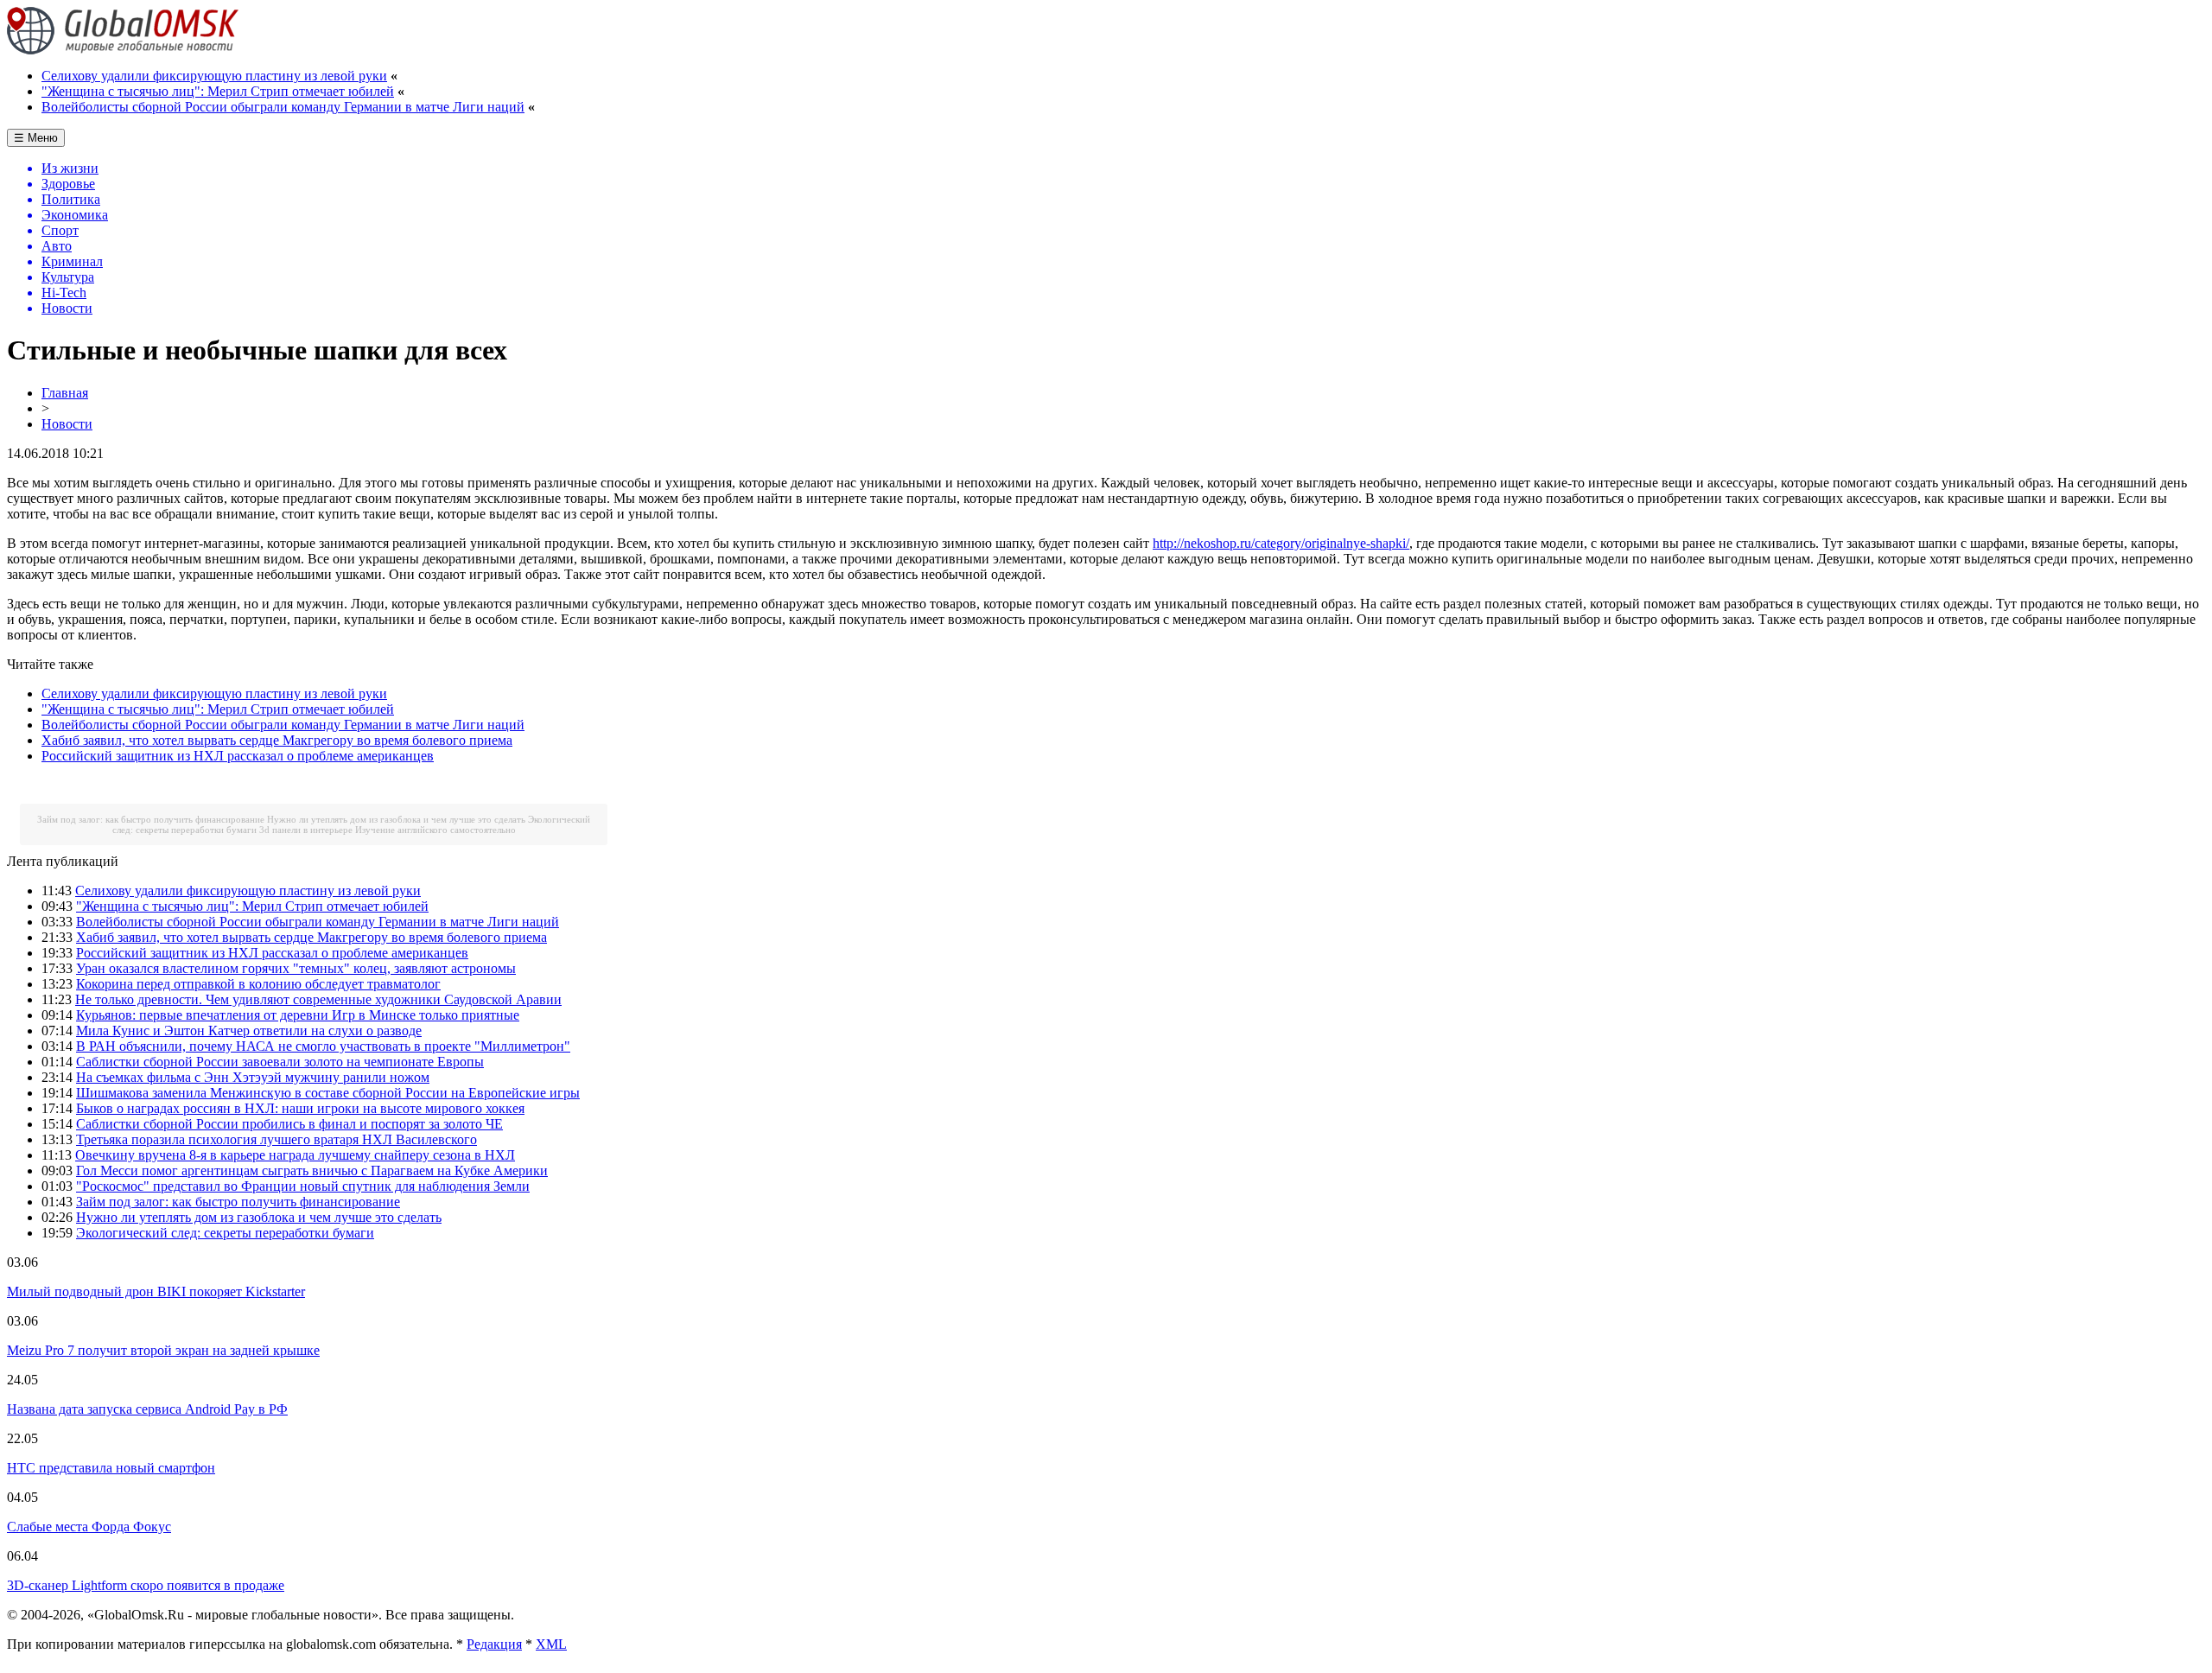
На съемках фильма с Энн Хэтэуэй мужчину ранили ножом (253, 1077)
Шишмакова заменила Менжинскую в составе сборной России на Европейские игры (328, 1093)
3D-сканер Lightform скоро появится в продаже (146, 1585)
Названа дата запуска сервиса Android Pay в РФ (147, 1409)
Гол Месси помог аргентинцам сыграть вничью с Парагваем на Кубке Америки (312, 1170)
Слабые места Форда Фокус (89, 1527)
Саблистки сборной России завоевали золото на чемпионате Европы (280, 1062)
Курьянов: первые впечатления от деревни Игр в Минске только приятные (298, 1015)
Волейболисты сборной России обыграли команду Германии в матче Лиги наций (283, 107)
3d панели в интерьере (306, 830)
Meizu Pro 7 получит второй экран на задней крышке (163, 1350)
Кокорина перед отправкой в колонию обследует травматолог (258, 984)
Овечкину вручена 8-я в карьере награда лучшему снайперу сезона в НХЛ (295, 1155)
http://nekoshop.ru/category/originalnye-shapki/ (1281, 543)
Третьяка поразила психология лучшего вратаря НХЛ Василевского (276, 1139)
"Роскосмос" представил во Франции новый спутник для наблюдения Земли (303, 1186)
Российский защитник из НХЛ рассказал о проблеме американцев (238, 756)
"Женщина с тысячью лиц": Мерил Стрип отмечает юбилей (218, 91)
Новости (67, 424)
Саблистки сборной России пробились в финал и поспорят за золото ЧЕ (289, 1124)
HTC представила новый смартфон (111, 1468)
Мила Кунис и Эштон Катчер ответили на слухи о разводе (249, 1031)
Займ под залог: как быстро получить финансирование (151, 819)
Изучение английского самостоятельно (435, 830)
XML (551, 1644)
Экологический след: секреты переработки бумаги (225, 1233)
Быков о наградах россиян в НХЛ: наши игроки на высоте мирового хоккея (300, 1108)
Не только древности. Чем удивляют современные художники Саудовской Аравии (318, 999)
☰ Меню (36, 138)
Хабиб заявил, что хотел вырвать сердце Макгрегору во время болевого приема (277, 740)
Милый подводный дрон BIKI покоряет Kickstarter (156, 1291)
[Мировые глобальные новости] (123, 50)
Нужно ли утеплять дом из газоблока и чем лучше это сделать (396, 819)
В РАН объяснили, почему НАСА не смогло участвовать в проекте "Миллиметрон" (323, 1046)
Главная (65, 393)
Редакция (494, 1644)
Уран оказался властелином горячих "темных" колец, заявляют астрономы (296, 968)
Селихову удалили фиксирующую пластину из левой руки (214, 76)
